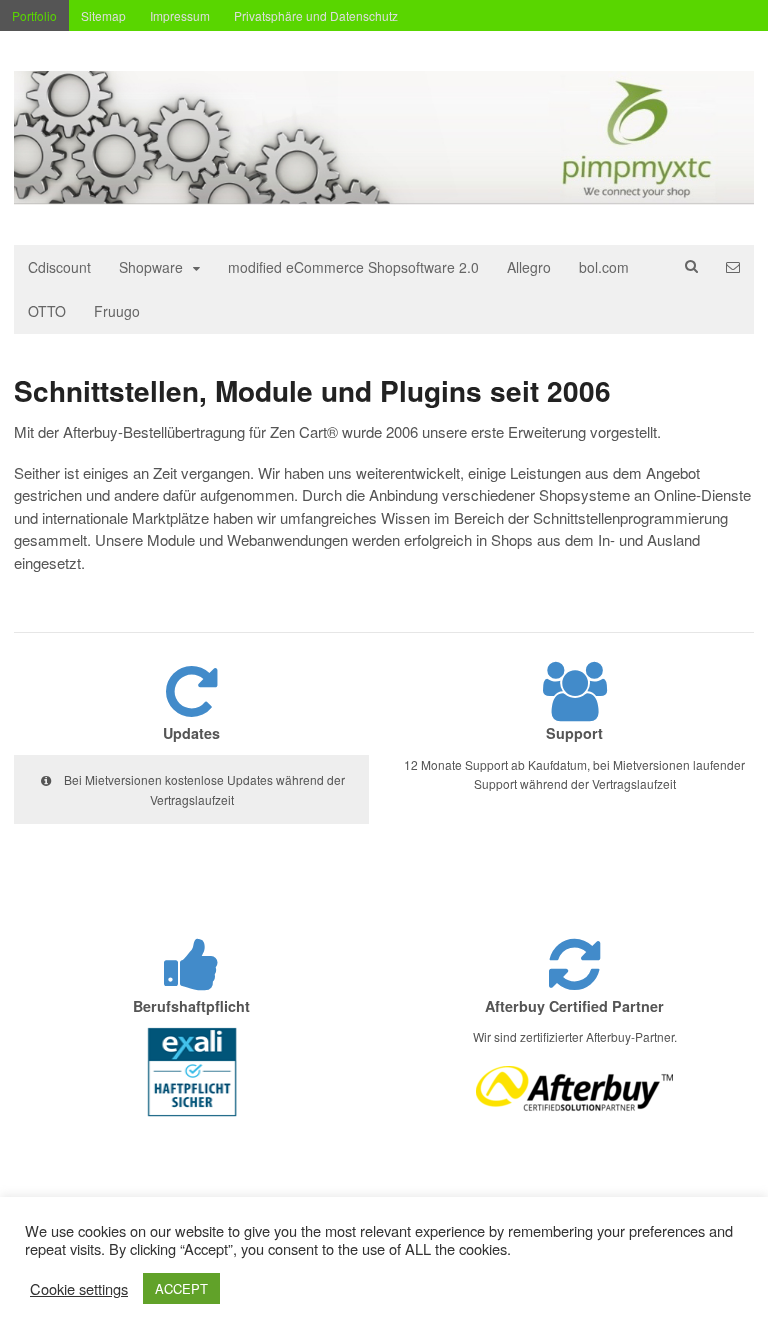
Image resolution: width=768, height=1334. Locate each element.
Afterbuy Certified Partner (574, 1006)
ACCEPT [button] (181, 1288)
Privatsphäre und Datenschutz (316, 15)
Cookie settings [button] (79, 1289)
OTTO (47, 311)
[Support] (575, 707)
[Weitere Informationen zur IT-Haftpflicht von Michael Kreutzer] (192, 1119)
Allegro (529, 267)
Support (574, 733)
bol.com (604, 267)
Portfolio (34, 15)
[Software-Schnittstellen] (384, 194)
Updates (191, 733)
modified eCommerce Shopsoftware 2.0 (353, 267)
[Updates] (191, 707)
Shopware (151, 267)
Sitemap (103, 15)
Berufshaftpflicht (191, 1006)
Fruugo (117, 311)
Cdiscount (59, 267)
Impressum (180, 15)
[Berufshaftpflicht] (192, 980)
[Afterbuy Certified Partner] (574, 980)
